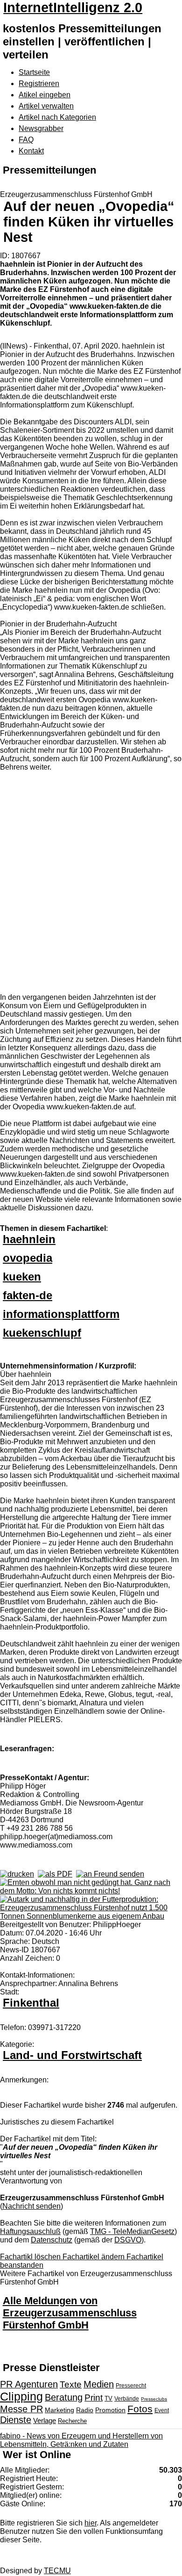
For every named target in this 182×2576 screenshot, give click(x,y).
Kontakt (31, 151)
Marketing (59, 2410)
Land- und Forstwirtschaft (72, 2055)
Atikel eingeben (45, 95)
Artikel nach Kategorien (57, 117)
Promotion (110, 2410)
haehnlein (29, 1239)
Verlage (45, 2420)
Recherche (72, 2421)
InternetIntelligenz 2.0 (73, 7)
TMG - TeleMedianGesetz (132, 2231)
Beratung (64, 2397)
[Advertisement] (91, 883)
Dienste (16, 2420)
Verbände (127, 2399)
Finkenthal (31, 2003)
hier (91, 2523)
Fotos (140, 2409)
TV (108, 2398)
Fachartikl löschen (31, 2257)
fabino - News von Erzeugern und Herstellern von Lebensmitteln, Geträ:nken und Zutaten (81, 2440)
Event (162, 2410)
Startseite (34, 72)
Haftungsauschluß (30, 2231)
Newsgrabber (41, 128)
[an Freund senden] (110, 1874)
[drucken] (17, 1874)
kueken (22, 1277)
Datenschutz (52, 2240)
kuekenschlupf (42, 1333)
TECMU (57, 2571)
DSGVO (128, 2240)
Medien (99, 2384)
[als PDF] (55, 1874)
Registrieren (39, 84)
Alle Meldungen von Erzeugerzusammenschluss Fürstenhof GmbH (70, 2313)
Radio (85, 2410)
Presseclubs (154, 2399)
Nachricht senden (31, 2206)
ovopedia (28, 1258)
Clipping (21, 2396)
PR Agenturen (29, 2384)
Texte (71, 2384)
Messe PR (21, 2409)
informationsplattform (61, 1314)
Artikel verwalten (46, 106)
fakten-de (28, 1295)
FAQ (26, 140)
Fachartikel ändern (94, 2257)
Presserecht (131, 2386)
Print (94, 2398)
